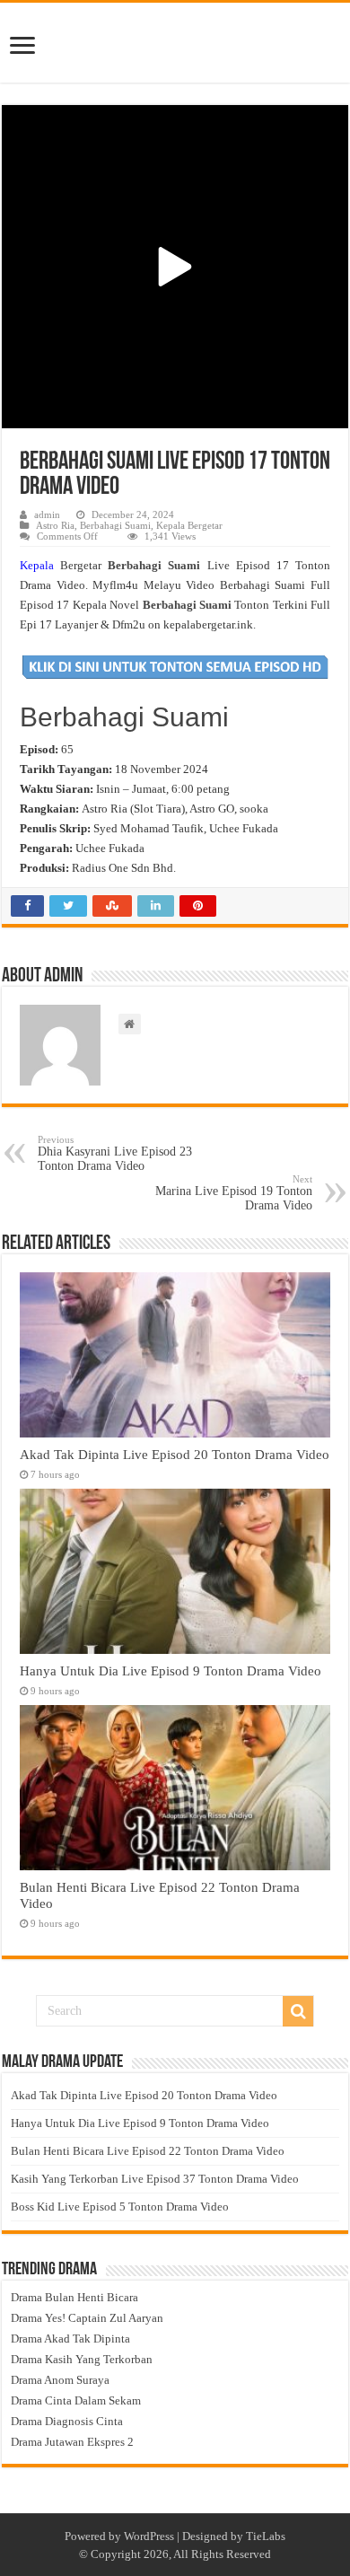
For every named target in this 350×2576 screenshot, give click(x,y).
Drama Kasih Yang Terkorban (82, 2359)
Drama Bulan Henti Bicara (74, 2297)
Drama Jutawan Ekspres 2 (72, 2442)
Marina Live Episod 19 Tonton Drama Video (234, 1193)
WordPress (149, 2536)
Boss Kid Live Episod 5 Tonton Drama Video (120, 2207)
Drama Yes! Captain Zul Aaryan (87, 2318)
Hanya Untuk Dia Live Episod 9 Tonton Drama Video (171, 1670)
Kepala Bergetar (189, 525)
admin (47, 514)
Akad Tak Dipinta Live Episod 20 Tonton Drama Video (175, 1454)
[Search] (298, 2011)
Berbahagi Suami (115, 525)
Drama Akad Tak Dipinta (70, 2339)
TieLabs (266, 2536)
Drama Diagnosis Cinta (67, 2421)
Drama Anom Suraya (60, 2380)
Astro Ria (55, 525)
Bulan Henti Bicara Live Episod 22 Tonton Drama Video (148, 2151)
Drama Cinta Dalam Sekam (76, 2400)
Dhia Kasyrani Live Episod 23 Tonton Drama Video (115, 1153)
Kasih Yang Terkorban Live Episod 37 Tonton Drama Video (155, 2179)
